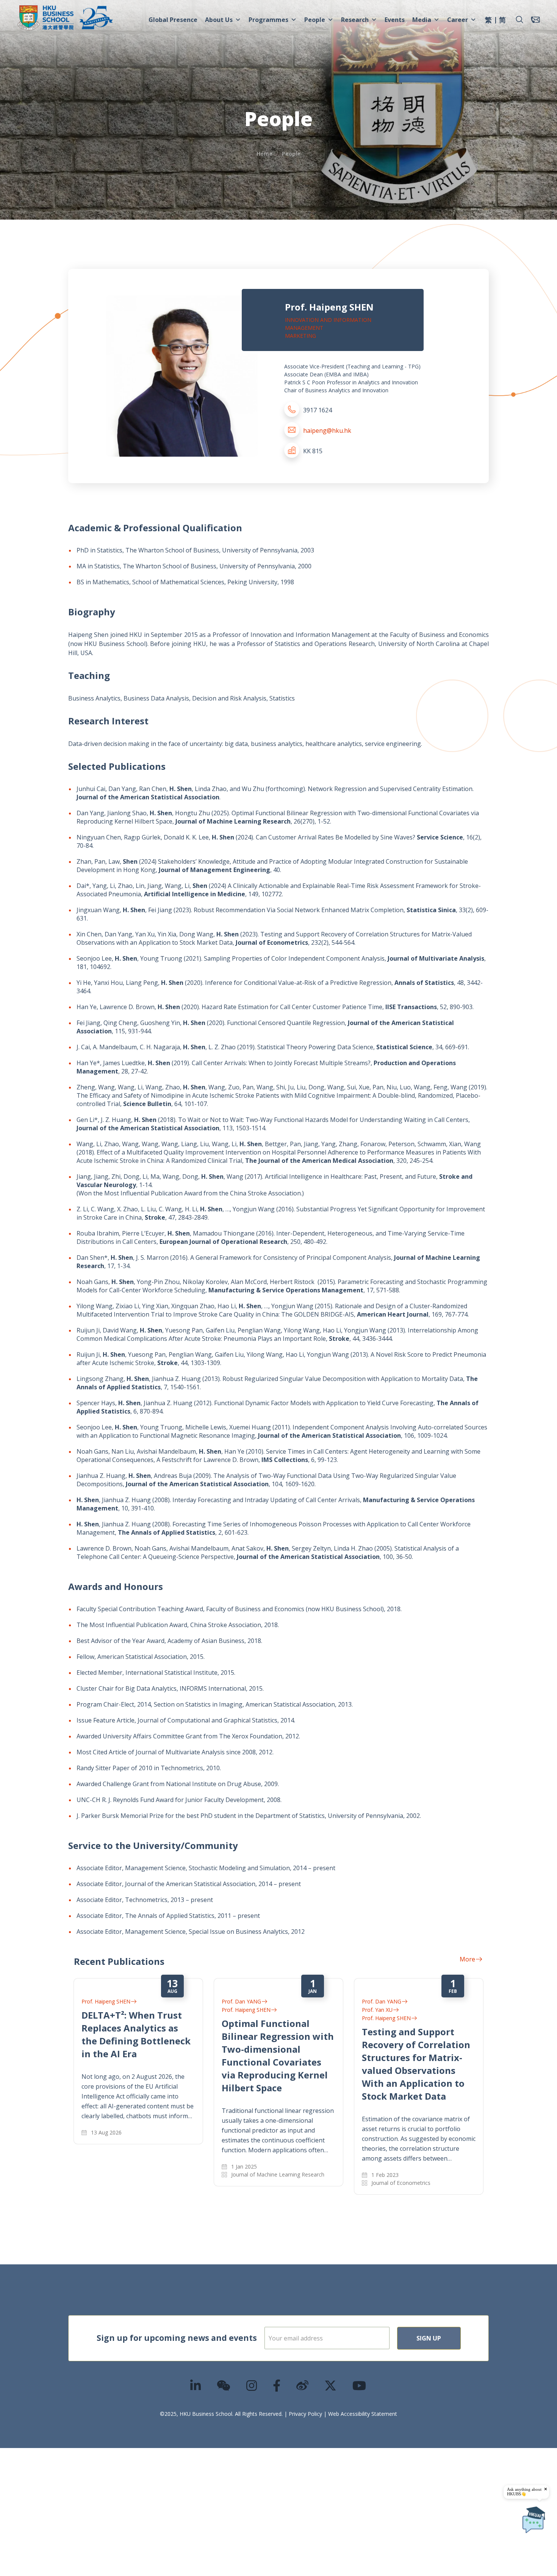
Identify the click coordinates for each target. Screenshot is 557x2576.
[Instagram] (252, 2385)
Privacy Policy (305, 2414)
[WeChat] (224, 2385)
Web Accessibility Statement (363, 2414)
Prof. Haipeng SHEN (106, 2001)
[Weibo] (303, 2385)
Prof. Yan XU (377, 2010)
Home (264, 154)
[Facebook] (277, 2385)
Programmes (268, 20)
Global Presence (173, 20)
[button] (519, 20)
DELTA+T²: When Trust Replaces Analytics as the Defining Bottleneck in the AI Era (136, 2034)
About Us (219, 20)
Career (458, 20)
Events (395, 20)
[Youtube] (360, 2385)
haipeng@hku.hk (327, 431)
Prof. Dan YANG (241, 2001)
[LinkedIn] (196, 2385)
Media (422, 20)
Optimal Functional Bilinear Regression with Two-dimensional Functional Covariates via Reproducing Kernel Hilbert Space (278, 2056)
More (467, 1959)
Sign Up (429, 2338)
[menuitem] (488, 21)
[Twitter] (331, 2385)
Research (355, 20)
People (315, 20)
